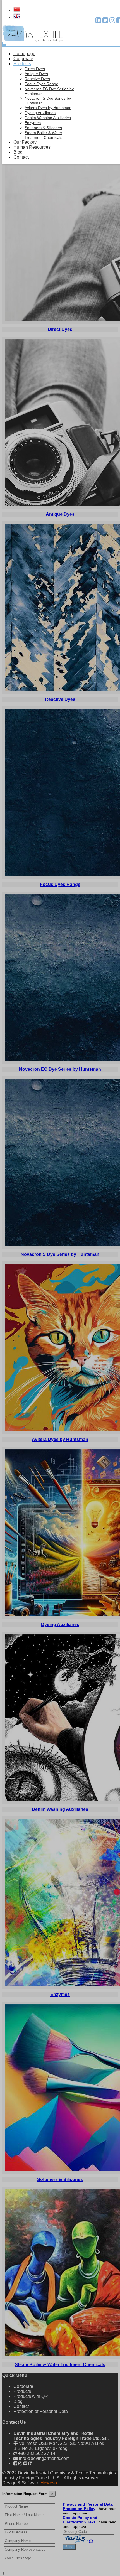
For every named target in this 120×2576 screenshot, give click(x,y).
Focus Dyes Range (41, 84)
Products (22, 64)
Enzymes (33, 123)
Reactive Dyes (37, 79)
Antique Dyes (36, 74)
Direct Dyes (35, 69)
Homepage (24, 54)
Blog (18, 152)
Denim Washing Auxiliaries (48, 118)
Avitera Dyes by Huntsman (48, 108)
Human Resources (32, 147)
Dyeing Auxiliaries (40, 113)
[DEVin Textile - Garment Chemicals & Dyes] (33, 40)
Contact (21, 157)
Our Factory (25, 142)
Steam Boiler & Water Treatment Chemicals (43, 135)
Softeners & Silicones (43, 128)
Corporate (23, 59)
